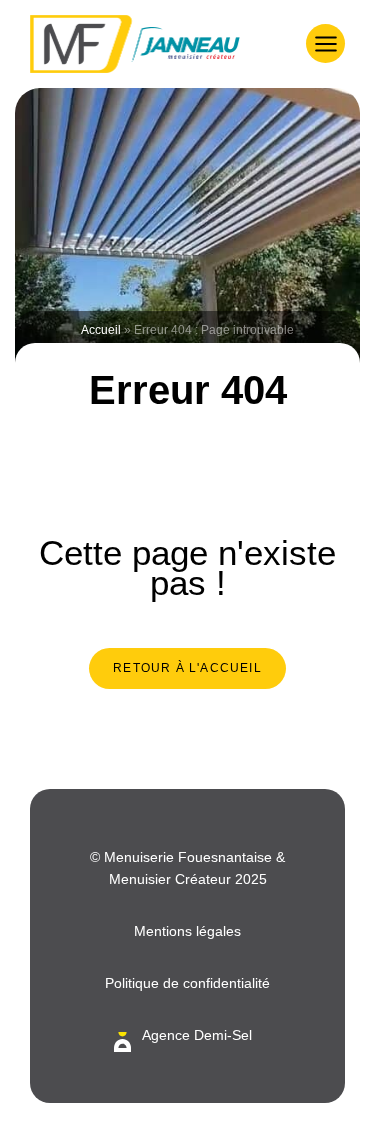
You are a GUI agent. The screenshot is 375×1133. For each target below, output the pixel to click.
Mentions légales (187, 931)
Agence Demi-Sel (197, 1035)
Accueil (101, 330)
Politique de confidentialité (187, 983)
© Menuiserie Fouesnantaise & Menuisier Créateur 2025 (187, 868)
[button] (325, 43)
